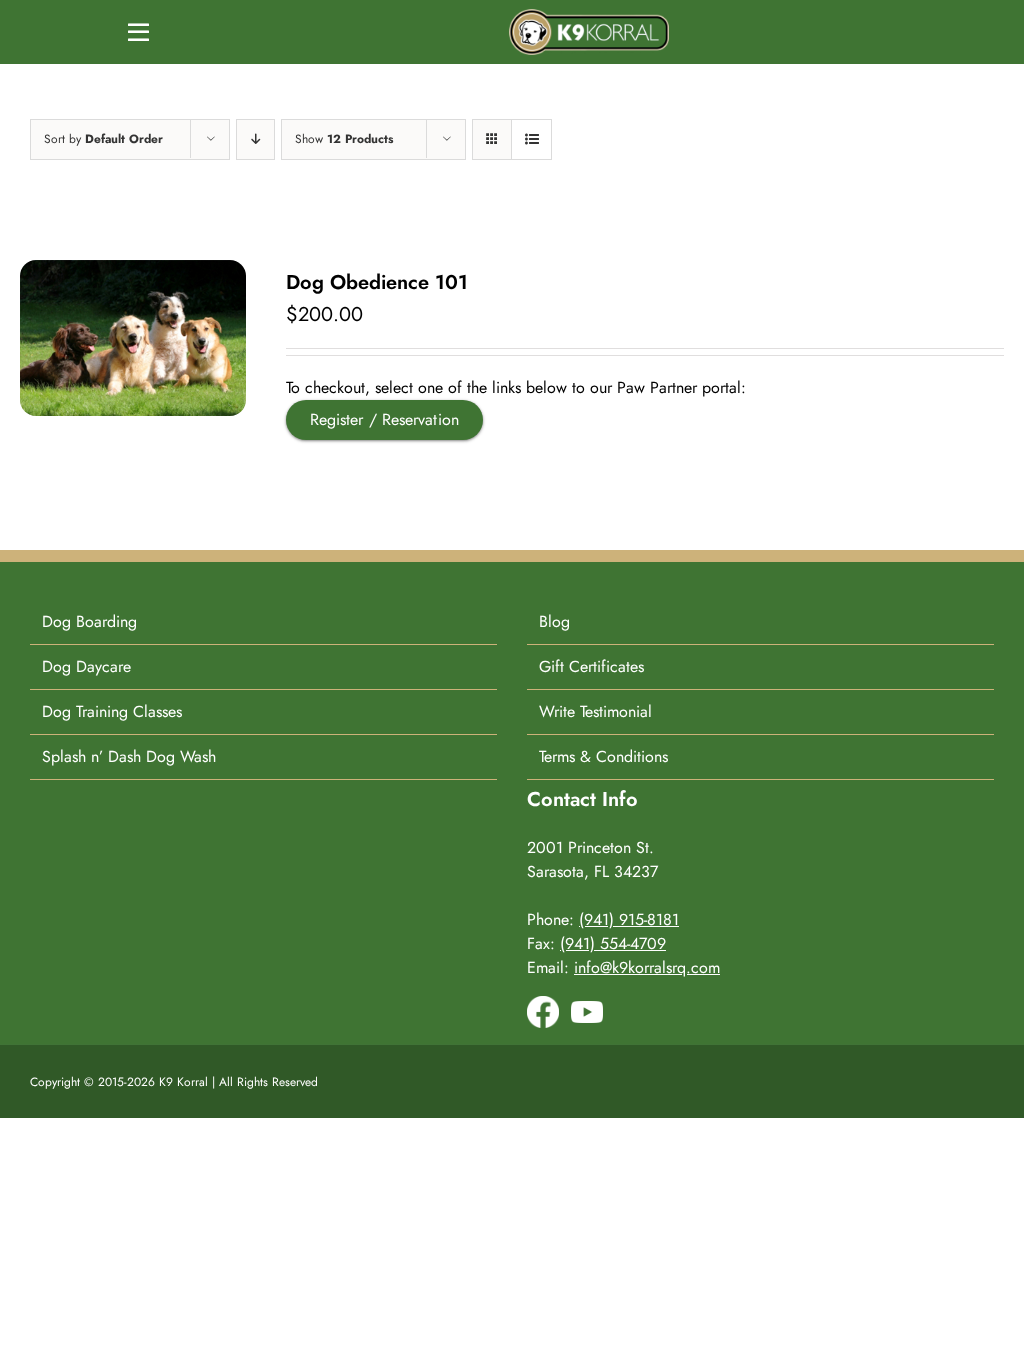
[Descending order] (255, 139)
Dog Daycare (86, 666)
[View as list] (531, 139)
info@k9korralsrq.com (647, 967)
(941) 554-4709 (613, 943)
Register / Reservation (384, 419)
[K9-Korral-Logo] (589, 16)
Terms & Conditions (603, 756)
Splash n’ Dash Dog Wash (129, 756)
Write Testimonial (595, 711)
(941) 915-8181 (629, 919)
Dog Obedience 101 (377, 282)
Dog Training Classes (112, 711)
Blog (554, 621)
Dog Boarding (89, 621)
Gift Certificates (591, 666)
